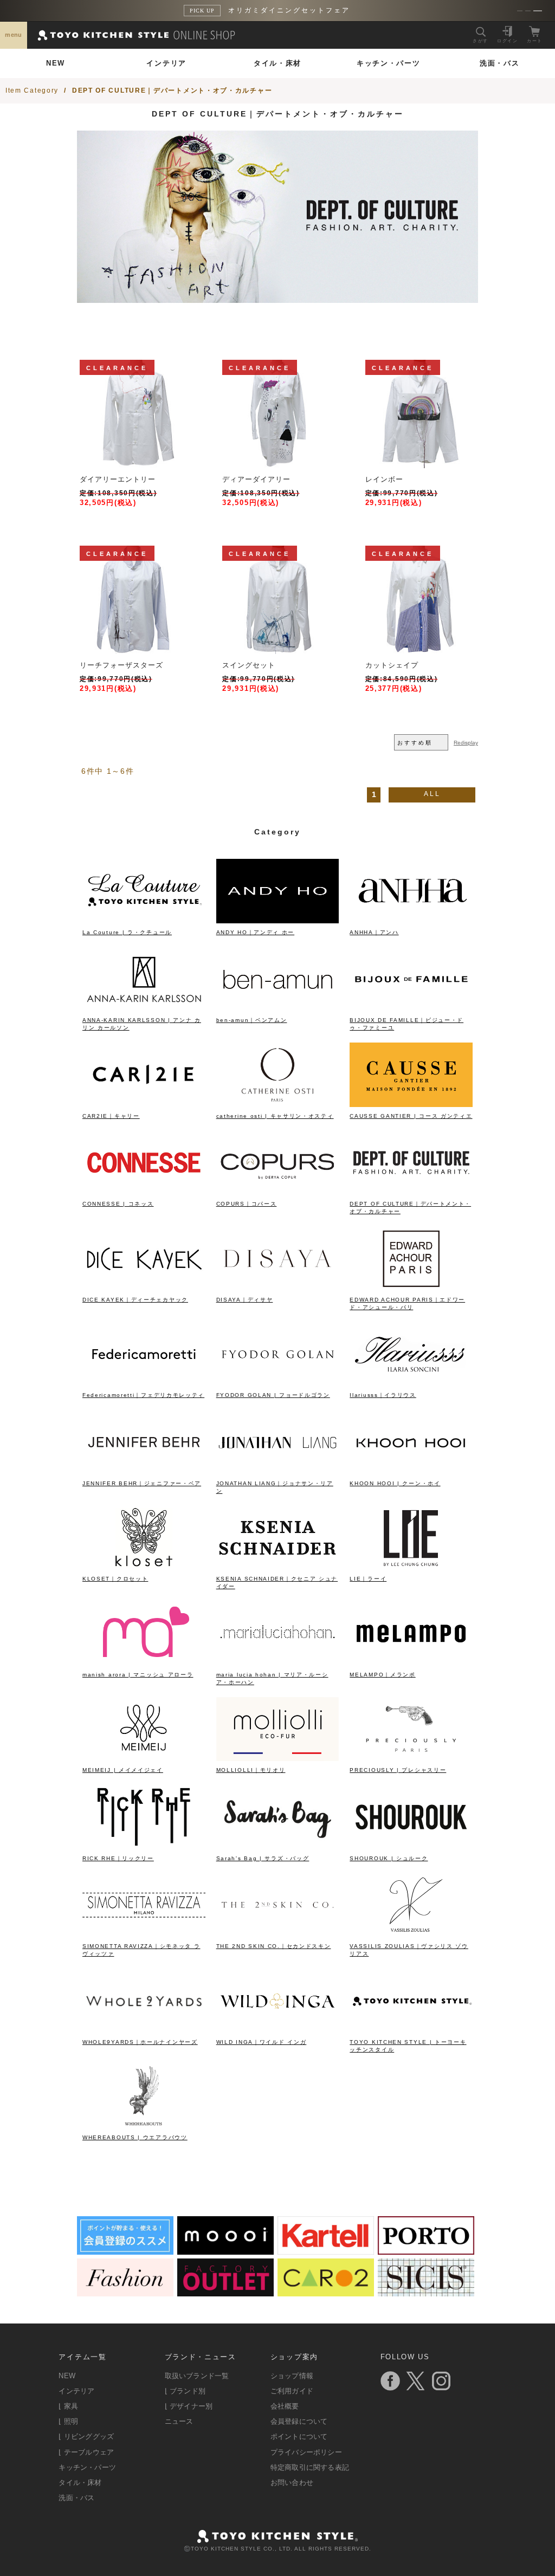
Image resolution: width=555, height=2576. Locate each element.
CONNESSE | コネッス (118, 1204)
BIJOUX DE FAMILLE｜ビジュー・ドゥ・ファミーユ (406, 1024)
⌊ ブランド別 (185, 2391)
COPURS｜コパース (247, 1204)
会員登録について (299, 2421)
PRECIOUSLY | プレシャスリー (398, 1770)
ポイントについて (299, 2436)
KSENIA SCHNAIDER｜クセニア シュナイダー (277, 1583)
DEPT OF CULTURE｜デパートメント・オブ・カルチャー (172, 90)
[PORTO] (426, 2251)
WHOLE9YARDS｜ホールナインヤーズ (140, 2042)
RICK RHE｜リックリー (118, 1858)
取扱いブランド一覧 (197, 2376)
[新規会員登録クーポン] (125, 2251)
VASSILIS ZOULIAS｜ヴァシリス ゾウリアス (409, 1950)
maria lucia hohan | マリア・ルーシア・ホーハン (272, 1678)
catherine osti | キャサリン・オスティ (275, 1116)
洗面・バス (500, 63)
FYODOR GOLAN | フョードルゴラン (273, 1395)
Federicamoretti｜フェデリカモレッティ (143, 1395)
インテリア (166, 63)
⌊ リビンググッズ (86, 2436)
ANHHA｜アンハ (374, 932)
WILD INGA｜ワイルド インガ (262, 2042)
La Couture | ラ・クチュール (127, 932)
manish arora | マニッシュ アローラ (138, 1675)
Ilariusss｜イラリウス (383, 1395)
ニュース (179, 2421)
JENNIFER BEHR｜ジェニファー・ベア (142, 1483)
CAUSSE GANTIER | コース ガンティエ (411, 1116)
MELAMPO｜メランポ (382, 1675)
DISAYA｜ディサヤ (245, 1300)
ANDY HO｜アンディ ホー (256, 932)
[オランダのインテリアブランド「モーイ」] (225, 2251)
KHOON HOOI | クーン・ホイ (395, 1483)
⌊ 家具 (68, 2406)
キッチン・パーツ (389, 63)
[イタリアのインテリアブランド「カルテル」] (326, 2251)
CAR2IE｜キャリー (111, 1116)
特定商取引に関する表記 (310, 2467)
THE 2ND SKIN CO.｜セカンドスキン (274, 1946)
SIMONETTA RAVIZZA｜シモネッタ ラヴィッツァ (141, 1950)
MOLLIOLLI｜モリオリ (251, 1770)
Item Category (32, 90)
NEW (56, 63)
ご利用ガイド (292, 2391)
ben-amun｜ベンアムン (252, 1020)
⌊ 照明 (68, 2421)
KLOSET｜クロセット (115, 1579)
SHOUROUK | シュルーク (389, 1858)
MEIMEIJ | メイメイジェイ (123, 1770)
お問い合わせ (292, 2483)
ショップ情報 (292, 2376)
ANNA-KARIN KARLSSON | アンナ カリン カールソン (142, 1024)
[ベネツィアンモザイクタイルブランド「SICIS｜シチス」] (426, 2292)
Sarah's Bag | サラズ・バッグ (263, 1858)
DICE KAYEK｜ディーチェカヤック (135, 1300)
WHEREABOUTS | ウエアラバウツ (135, 2137)
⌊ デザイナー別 (189, 2406)
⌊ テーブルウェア (86, 2452)
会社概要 (285, 2406)
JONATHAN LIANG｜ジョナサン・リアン (275, 1487)
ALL (432, 794)
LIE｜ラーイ (368, 1579)
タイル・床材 (277, 63)
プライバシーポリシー (306, 2452)
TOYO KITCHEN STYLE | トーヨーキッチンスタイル (408, 2046)
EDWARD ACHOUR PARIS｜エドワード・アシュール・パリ (407, 1303)
